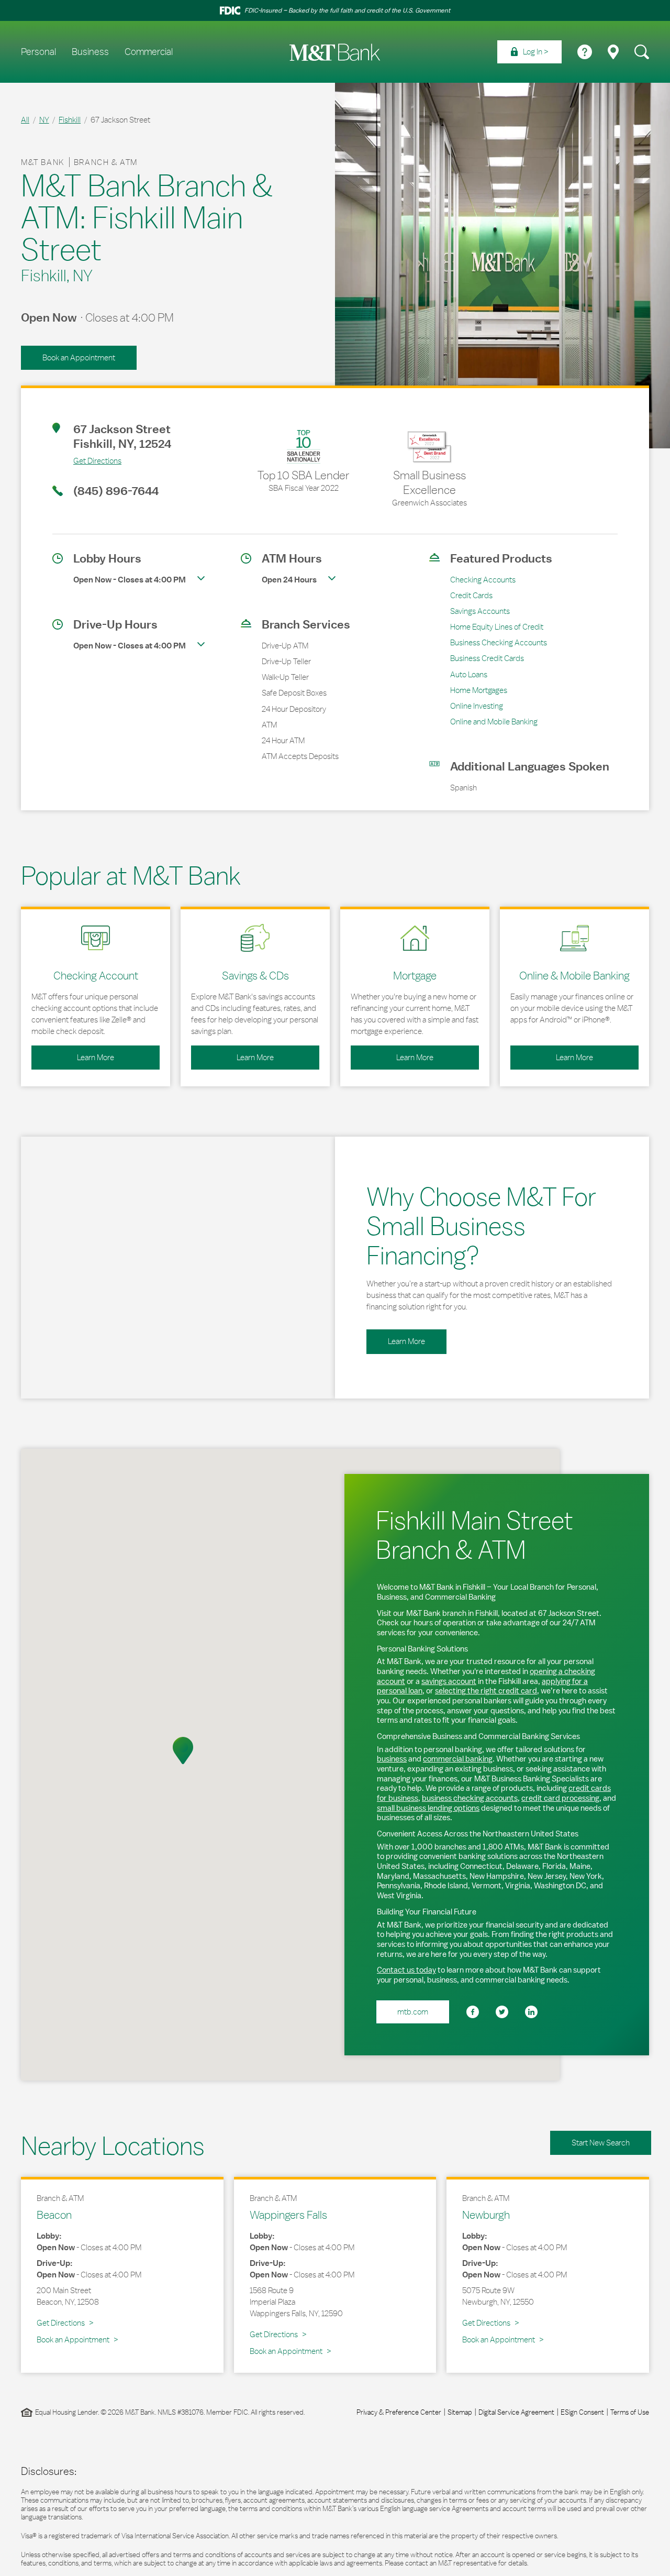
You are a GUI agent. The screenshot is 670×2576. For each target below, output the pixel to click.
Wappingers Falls (288, 2215)
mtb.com (413, 2012)
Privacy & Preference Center (399, 2412)
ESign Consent (582, 2412)
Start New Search (601, 2143)
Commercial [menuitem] (149, 52)
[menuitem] (529, 52)
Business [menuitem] (90, 52)
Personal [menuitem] (38, 52)
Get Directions (87, 460)
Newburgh (486, 2215)
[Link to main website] (335, 52)
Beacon (54, 2215)
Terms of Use (630, 2412)
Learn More (73, 1054)
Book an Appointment (79, 357)
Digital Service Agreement (516, 2412)
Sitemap (460, 2412)
